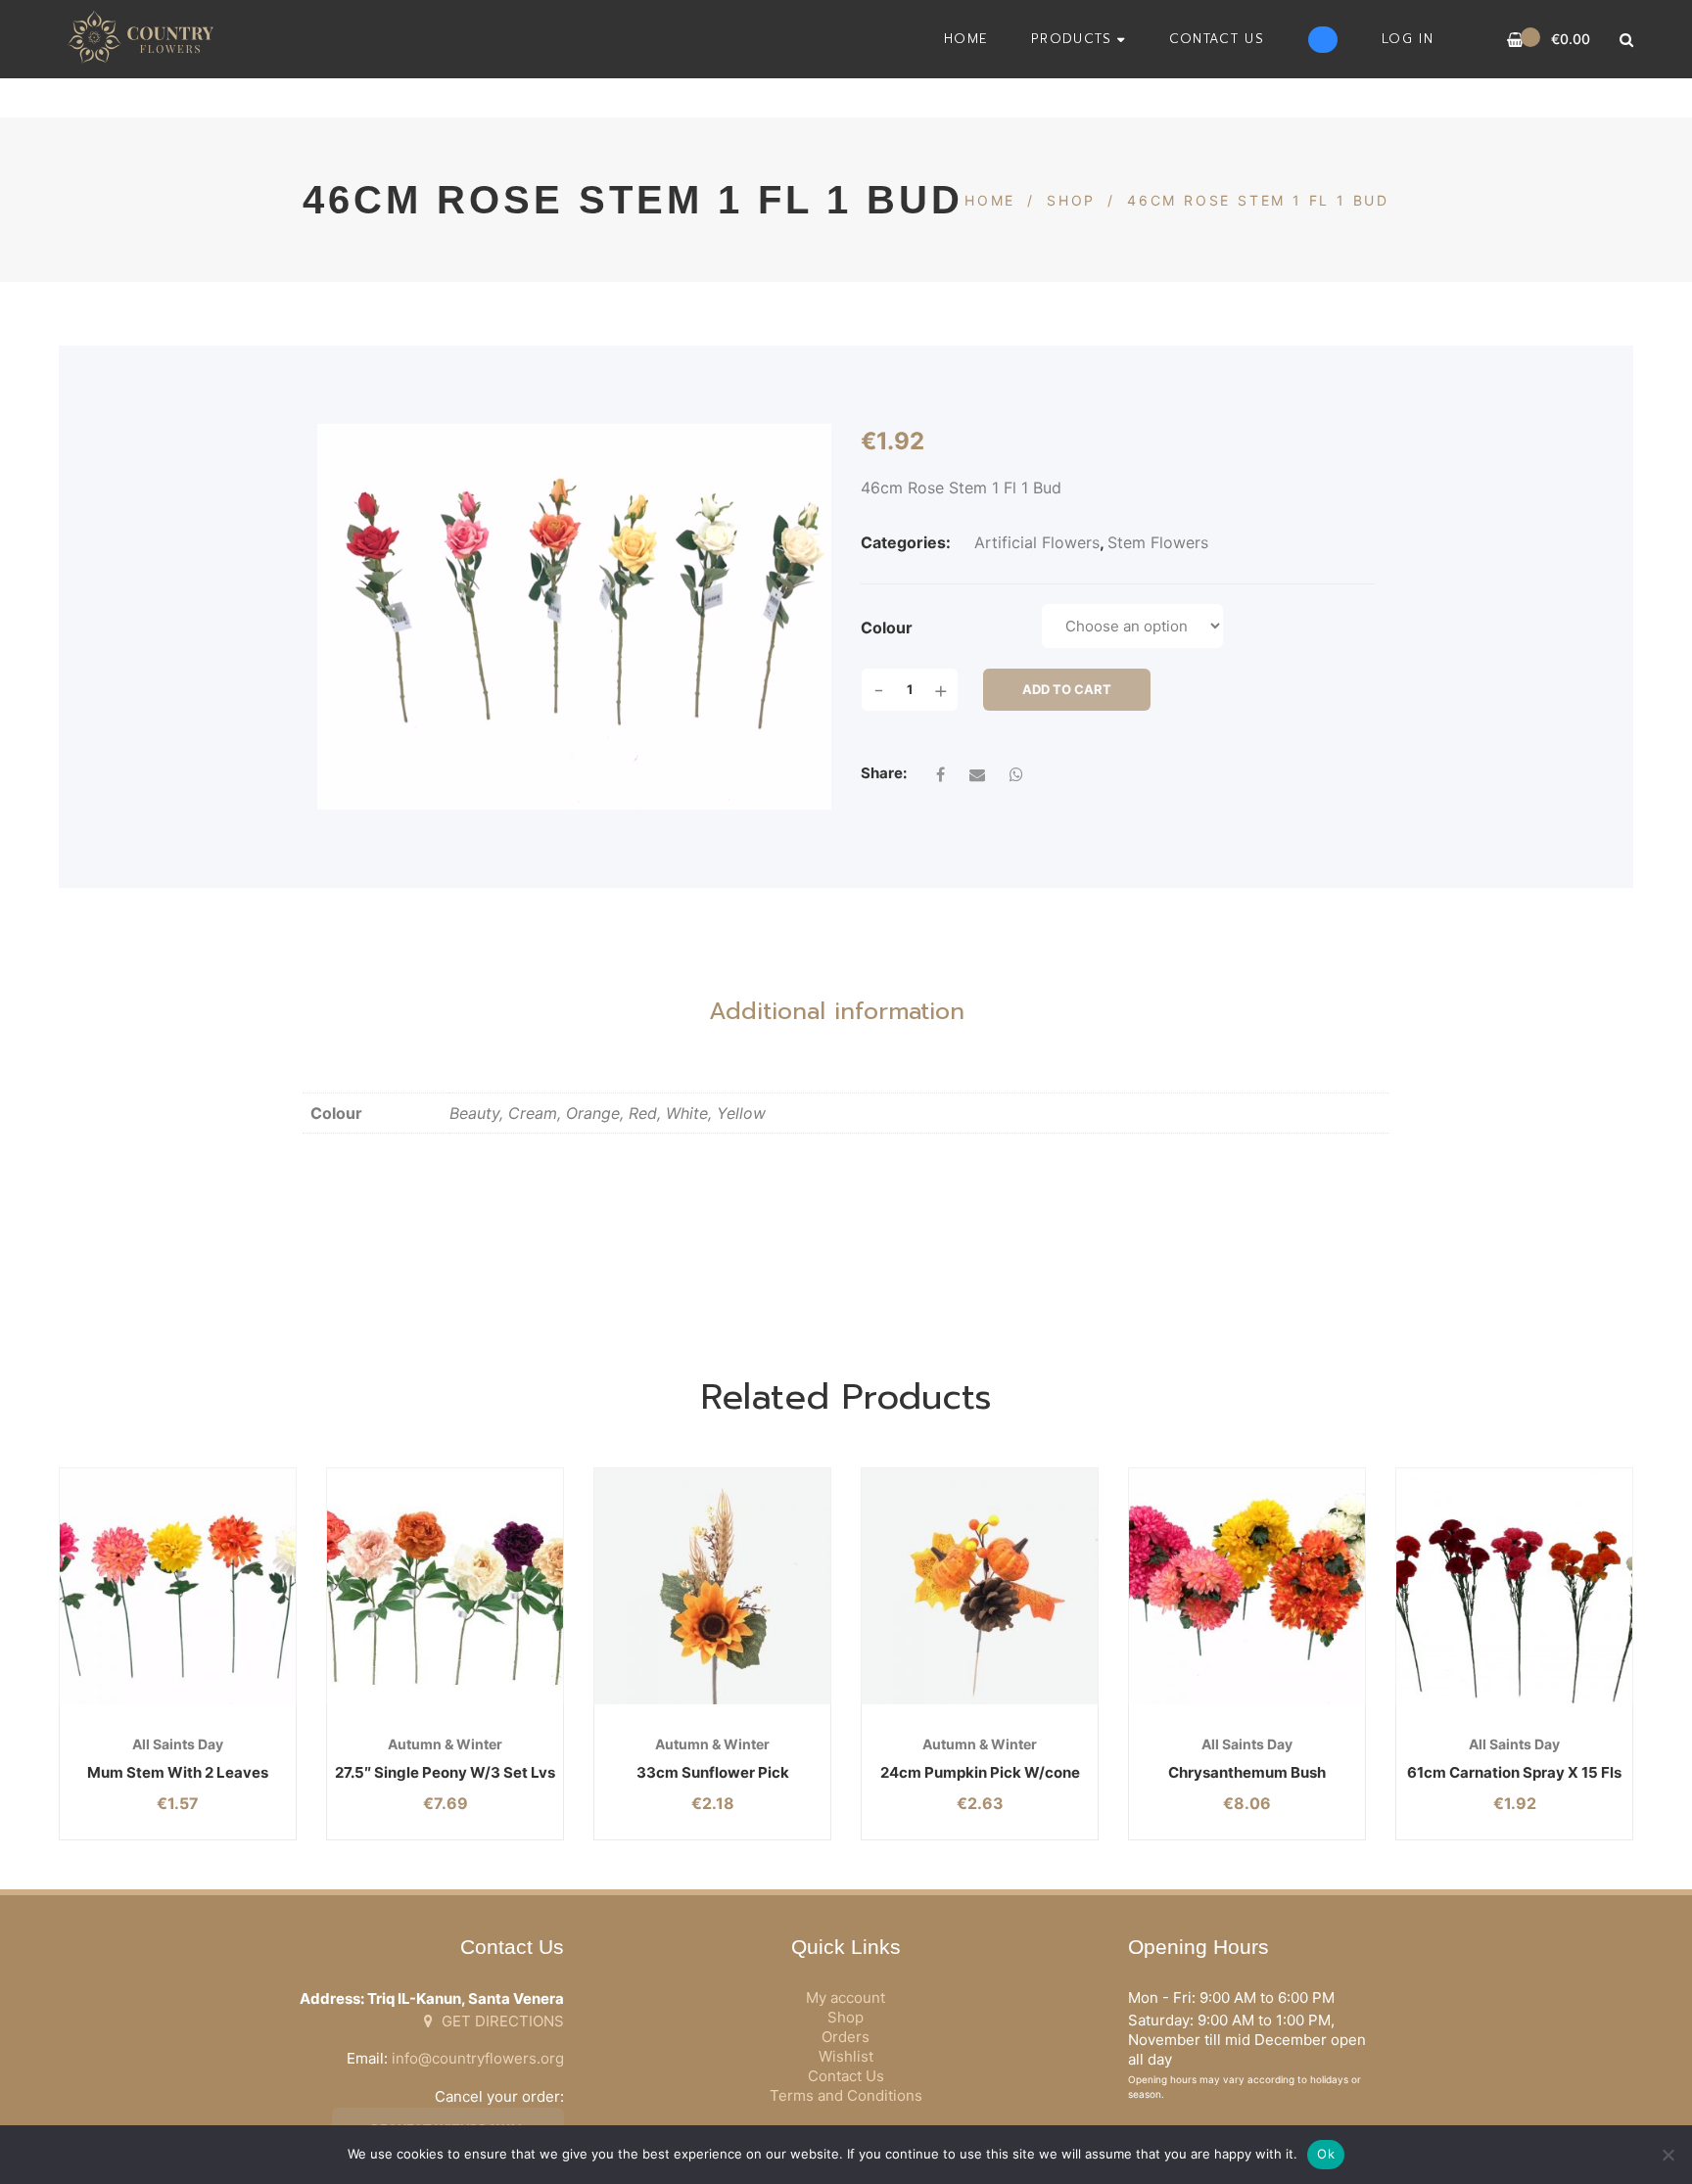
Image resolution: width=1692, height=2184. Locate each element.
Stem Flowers (1158, 542)
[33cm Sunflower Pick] (712, 1586)
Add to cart (1067, 689)
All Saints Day (178, 1744)
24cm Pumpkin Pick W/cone (980, 1772)
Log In (1408, 39)
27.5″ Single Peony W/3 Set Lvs (445, 1772)
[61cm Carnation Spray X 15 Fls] (1514, 1586)
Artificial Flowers (1037, 542)
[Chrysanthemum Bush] (1247, 1586)
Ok (1326, 2154)
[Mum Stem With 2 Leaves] (178, 1586)
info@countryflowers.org (478, 2058)
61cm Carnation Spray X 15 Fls (1514, 1772)
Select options (137, 1704)
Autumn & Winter (445, 1744)
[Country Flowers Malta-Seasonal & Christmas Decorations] (146, 39)
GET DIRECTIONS (501, 2021)
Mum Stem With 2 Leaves (178, 1772)
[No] (1668, 2155)
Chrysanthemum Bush (1247, 1772)
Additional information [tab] (837, 1011)
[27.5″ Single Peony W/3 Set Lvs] (445, 1586)
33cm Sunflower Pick (713, 1772)
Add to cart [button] (671, 1704)
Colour (887, 627)
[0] (1515, 40)
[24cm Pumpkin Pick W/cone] (980, 1586)
